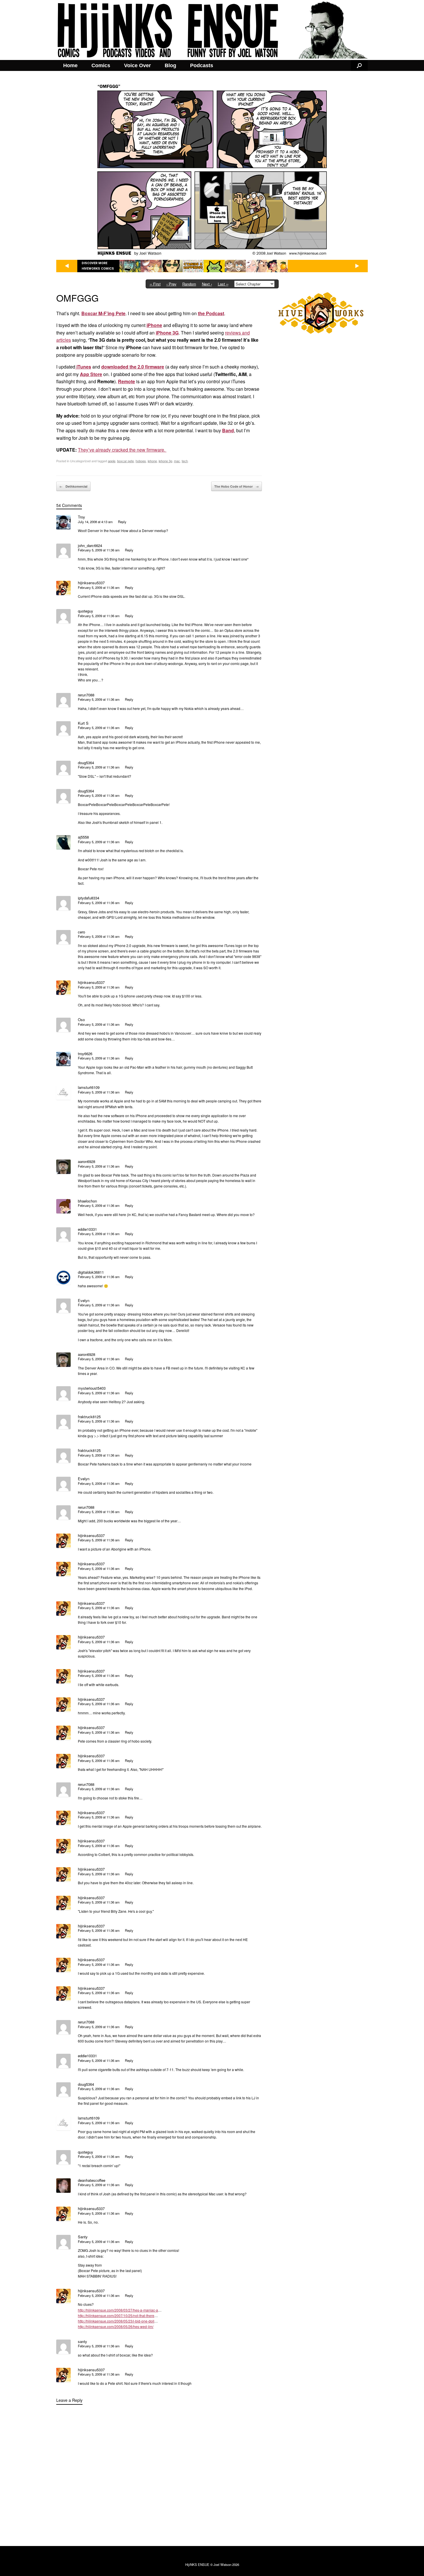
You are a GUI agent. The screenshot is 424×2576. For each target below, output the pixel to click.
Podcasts (202, 65)
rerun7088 (86, 695)
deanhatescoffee (92, 2180)
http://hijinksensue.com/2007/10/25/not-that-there (116, 2315)
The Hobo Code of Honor (237, 486)
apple (112, 461)
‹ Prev (171, 284)
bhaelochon (87, 1201)
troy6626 (85, 1054)
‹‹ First (155, 284)
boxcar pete (125, 461)
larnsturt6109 (89, 1087)
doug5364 (86, 763)
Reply (122, 522)
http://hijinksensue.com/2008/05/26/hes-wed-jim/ (116, 2326)
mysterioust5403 (92, 1388)
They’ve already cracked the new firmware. (122, 450)
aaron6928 (87, 1161)
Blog (170, 65)
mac (177, 461)
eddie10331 (87, 1229)
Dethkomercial (73, 486)
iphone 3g (165, 461)
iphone (152, 461)
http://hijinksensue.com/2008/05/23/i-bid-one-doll (116, 2321)
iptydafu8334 (89, 898)
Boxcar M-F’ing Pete (103, 313)
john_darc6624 (90, 545)
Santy (83, 2237)
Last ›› (223, 284)
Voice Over (137, 65)
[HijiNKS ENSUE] (212, 30)
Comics (101, 65)
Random (189, 284)
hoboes (141, 461)
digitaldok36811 (91, 1272)
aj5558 (83, 837)
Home (70, 65)
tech (185, 461)
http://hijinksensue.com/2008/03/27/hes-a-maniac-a (118, 2310)
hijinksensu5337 (91, 583)
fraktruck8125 (89, 1417)
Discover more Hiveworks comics (98, 266)
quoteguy (86, 611)
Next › (207, 284)
